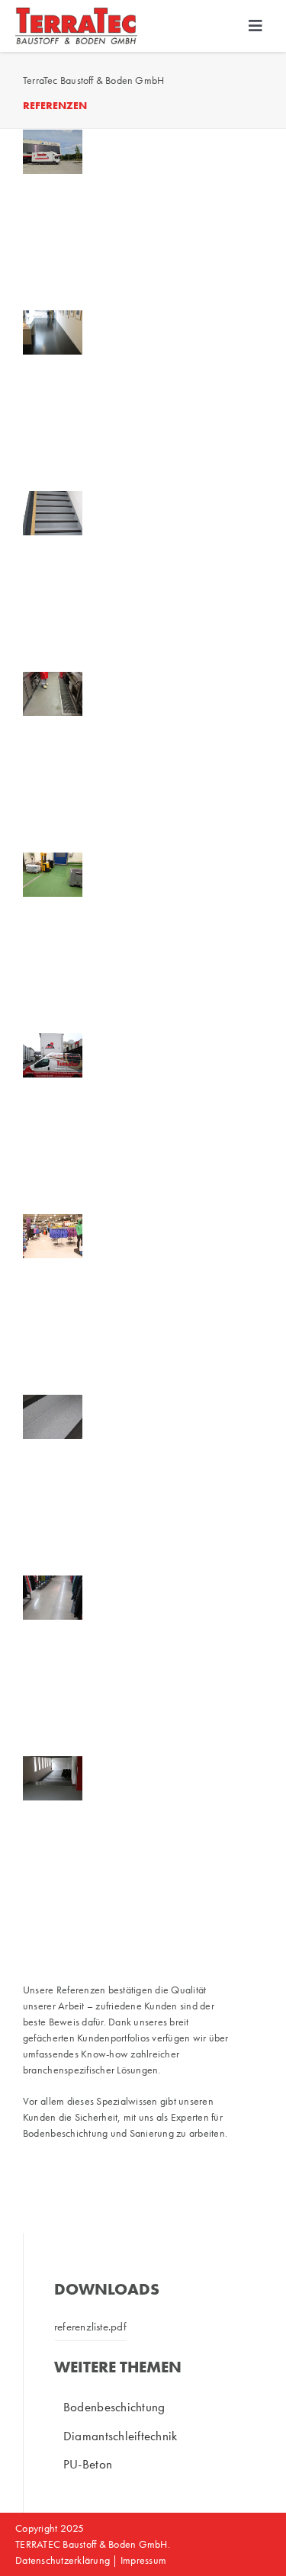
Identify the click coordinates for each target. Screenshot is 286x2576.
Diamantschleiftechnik (120, 2436)
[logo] (76, 14)
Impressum (143, 2560)
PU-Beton (88, 2464)
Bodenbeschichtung (114, 2407)
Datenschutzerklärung (63, 2560)
